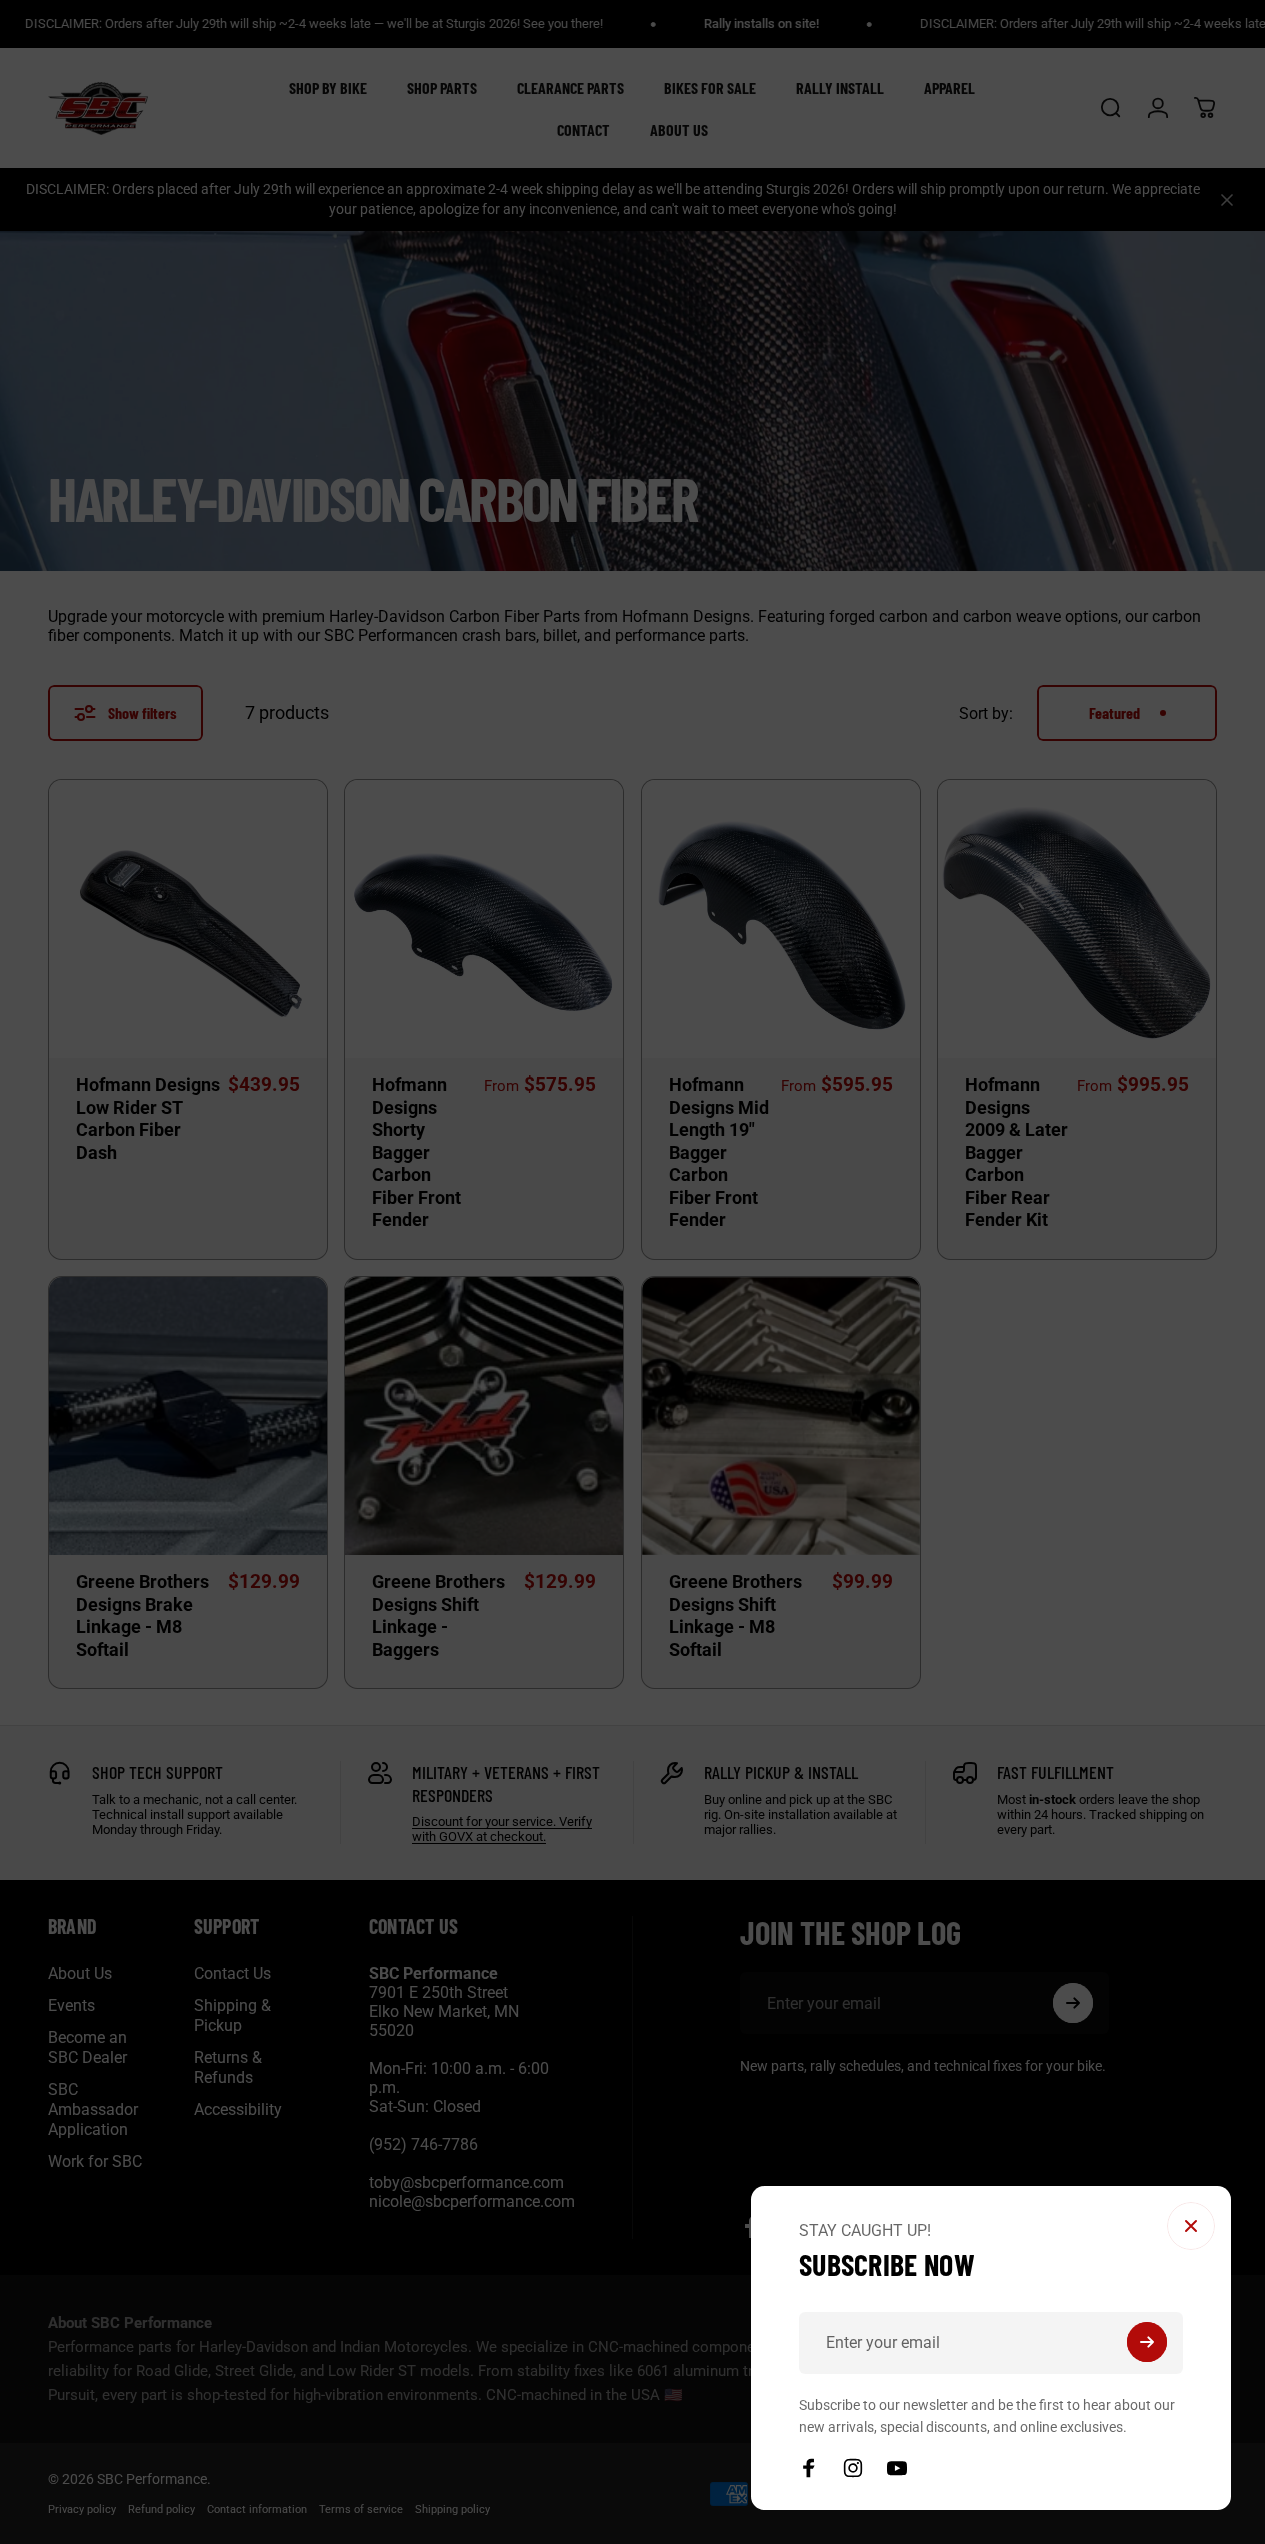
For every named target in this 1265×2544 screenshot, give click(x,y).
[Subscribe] (1147, 2342)
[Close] (1191, 2226)
